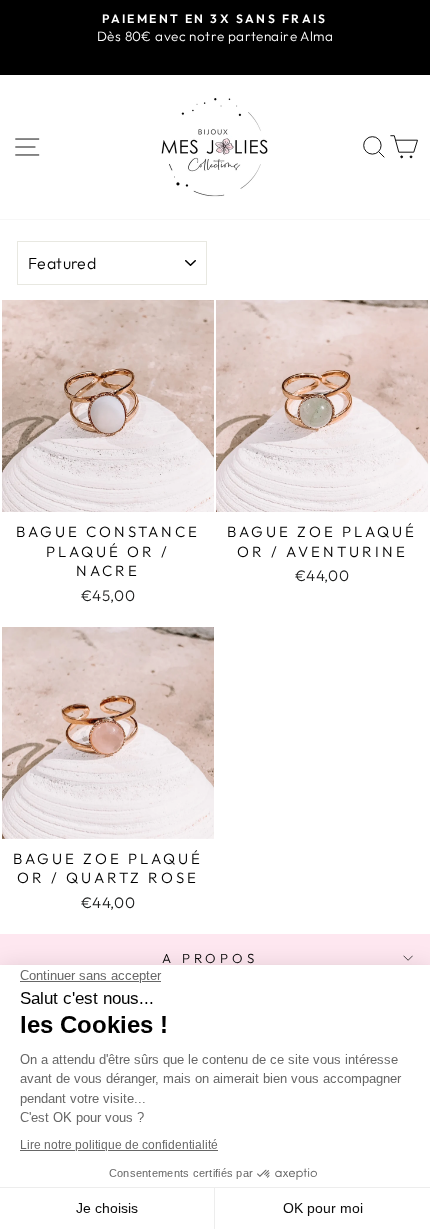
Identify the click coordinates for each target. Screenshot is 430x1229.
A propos (210, 958)
